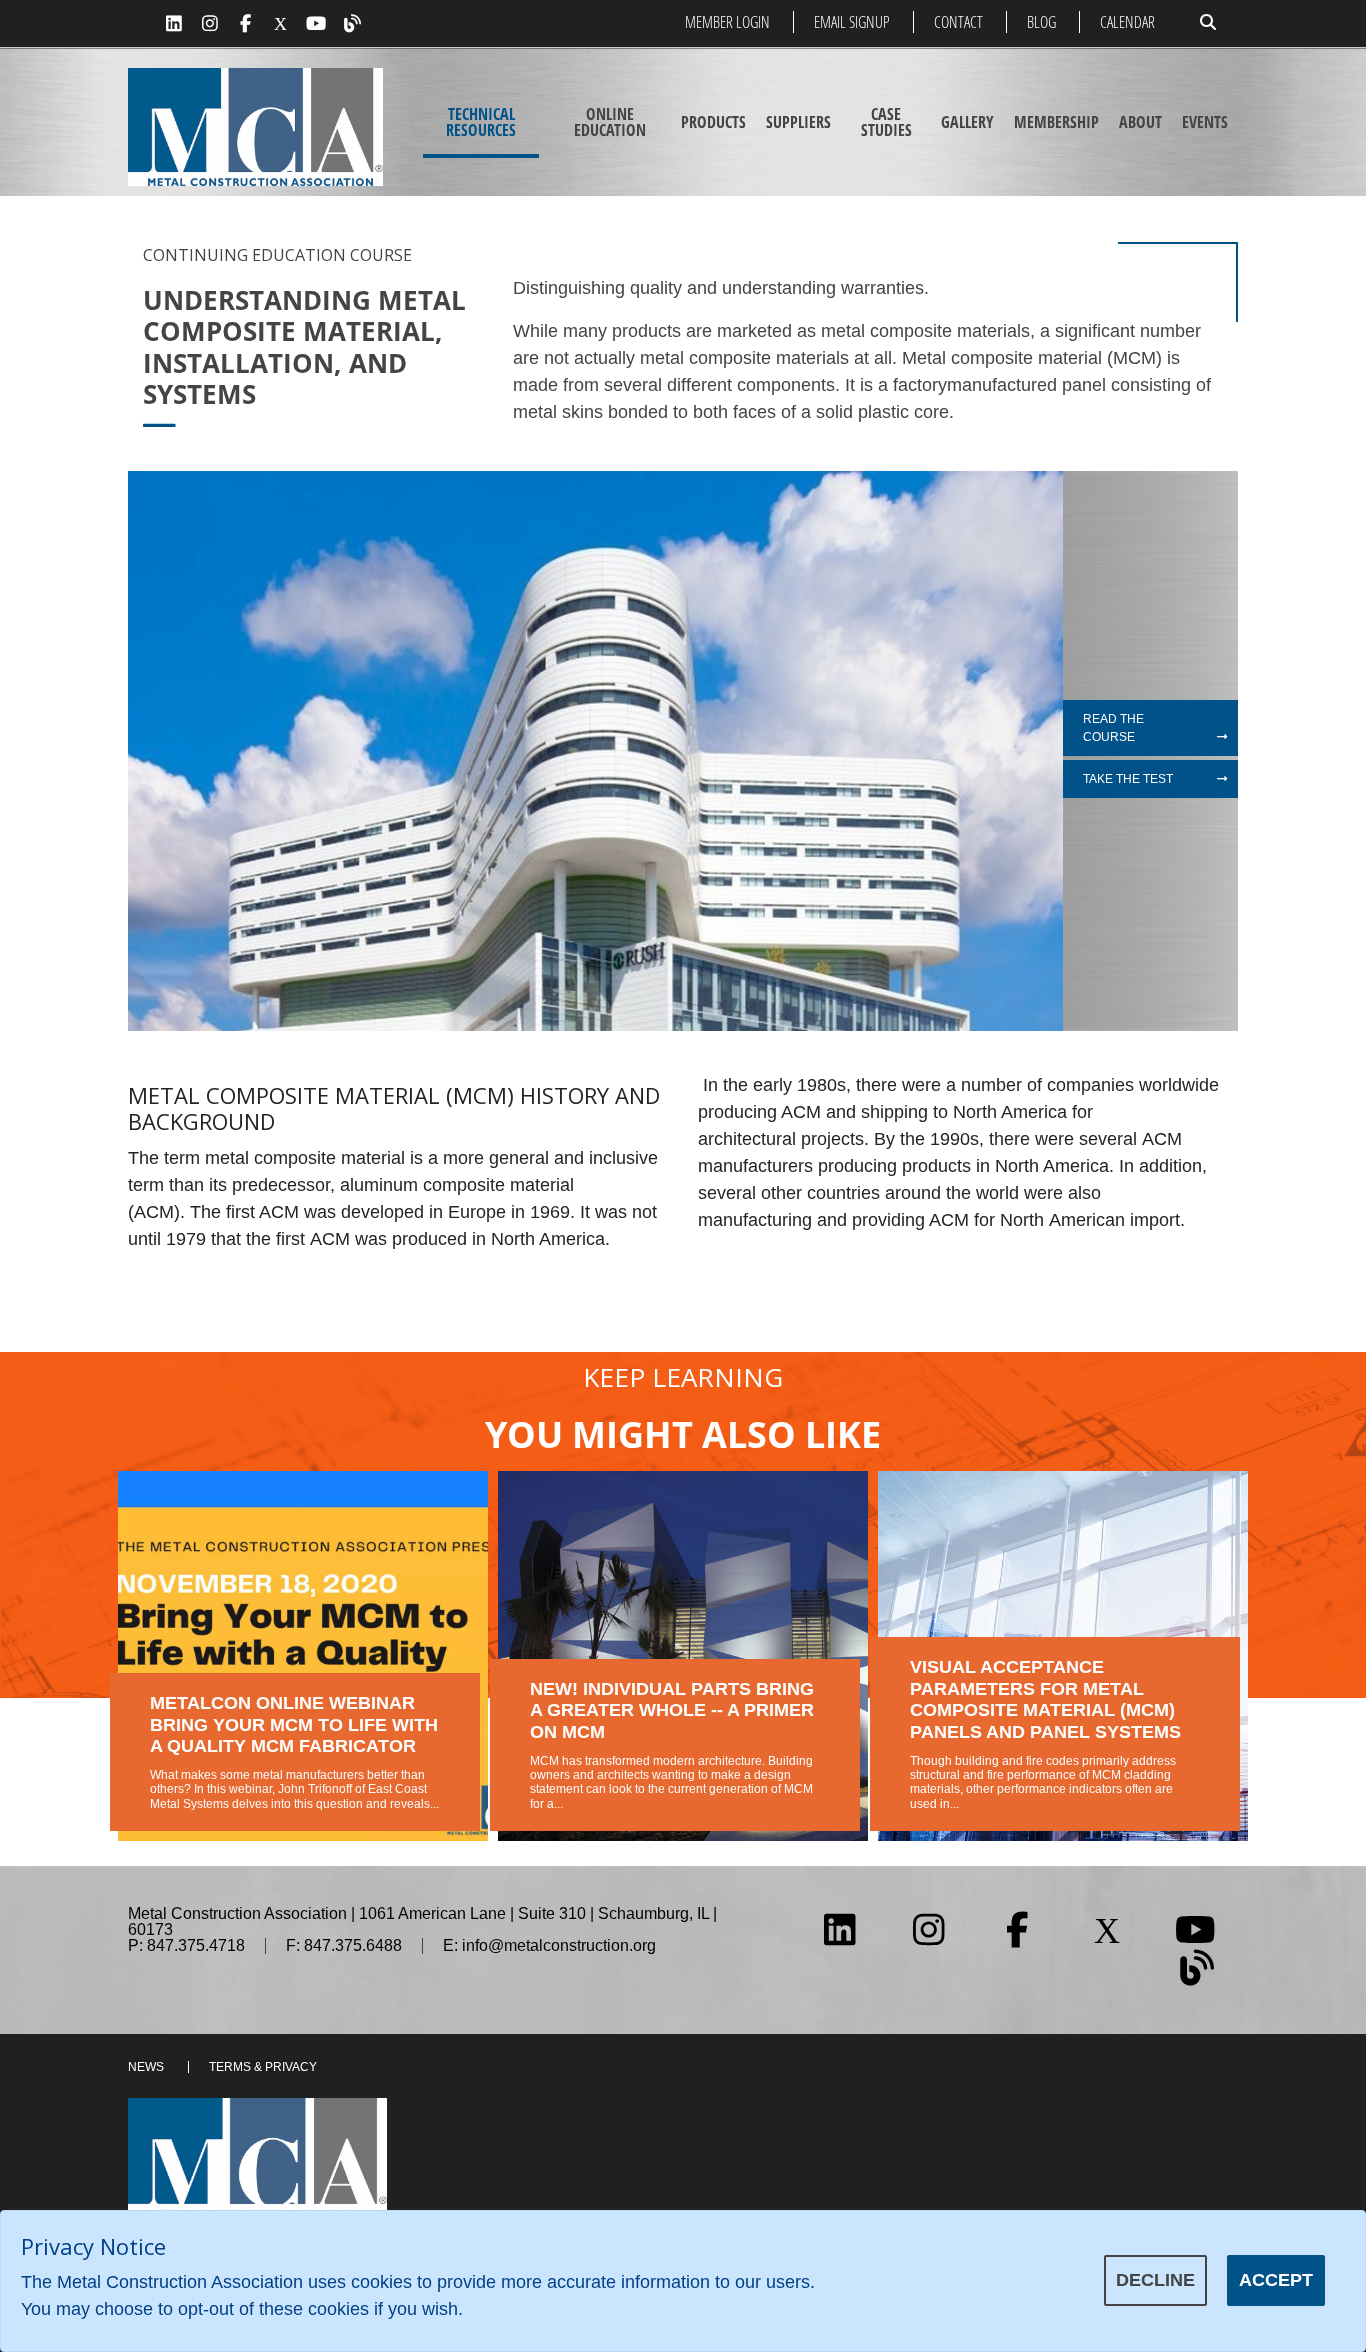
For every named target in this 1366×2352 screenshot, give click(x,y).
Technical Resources (481, 122)
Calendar (1127, 22)
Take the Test (1128, 779)
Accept (1276, 2280)
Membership (1056, 122)
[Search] (1208, 22)
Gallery (967, 122)
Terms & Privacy (263, 2067)
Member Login (727, 22)
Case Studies (886, 122)
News (146, 2067)
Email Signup (852, 22)
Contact (958, 22)
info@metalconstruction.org (559, 1945)
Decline (1155, 2280)
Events (1205, 122)
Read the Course (1113, 728)
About (1140, 122)
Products (713, 122)
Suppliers (798, 122)
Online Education (610, 122)
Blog (1041, 22)
